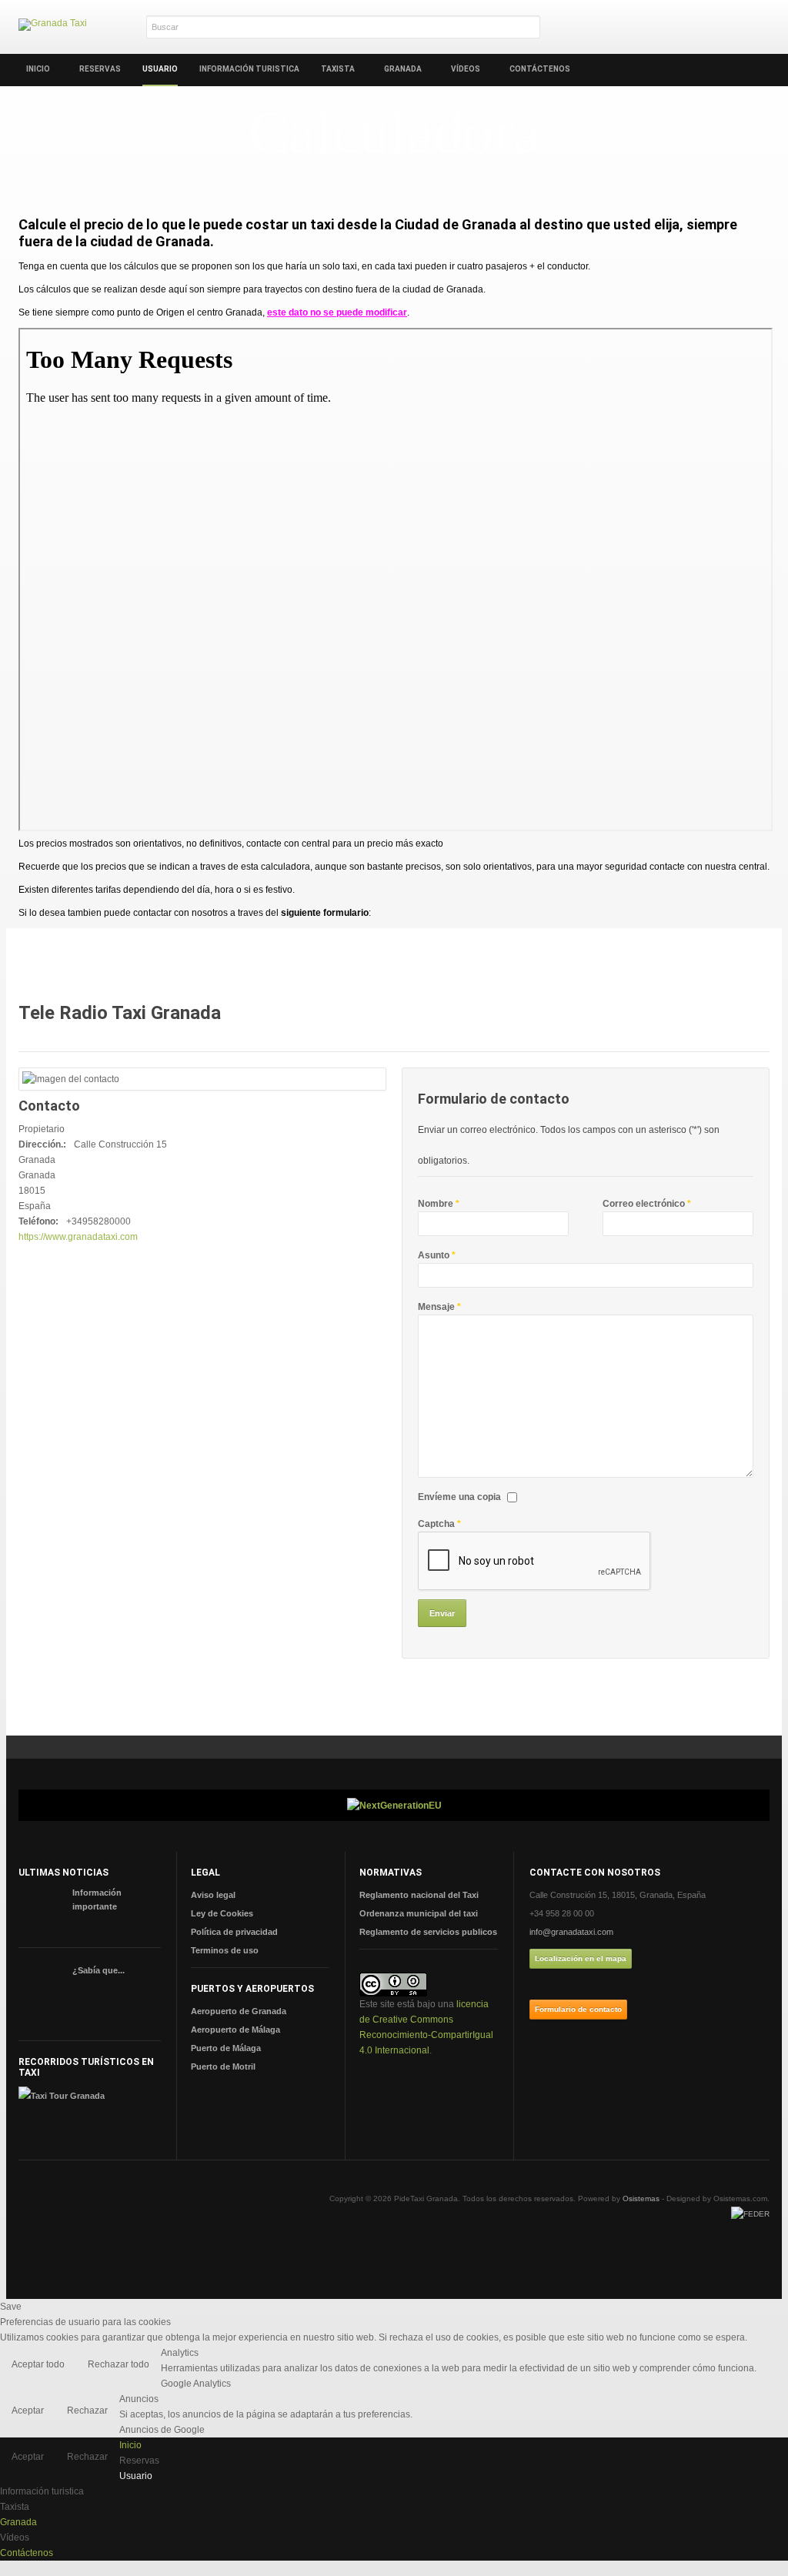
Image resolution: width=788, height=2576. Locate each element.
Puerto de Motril (223, 2066)
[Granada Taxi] (53, 25)
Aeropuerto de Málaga (235, 2030)
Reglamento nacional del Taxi (419, 1895)
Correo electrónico (647, 1204)
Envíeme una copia (459, 1497)
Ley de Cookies (222, 1913)
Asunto (437, 1255)
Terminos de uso (225, 1950)
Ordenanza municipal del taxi (419, 1913)
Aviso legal (213, 1895)
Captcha (439, 1524)
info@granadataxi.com (571, 1932)
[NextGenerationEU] (394, 1805)
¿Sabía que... (98, 1970)
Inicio (38, 69)
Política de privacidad (234, 1932)
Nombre (439, 1204)
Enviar (442, 1613)
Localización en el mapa (581, 1958)
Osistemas (641, 2198)
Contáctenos (540, 69)
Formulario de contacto (578, 2009)
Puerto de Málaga (226, 2048)
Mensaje (439, 1307)
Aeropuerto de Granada (239, 2011)
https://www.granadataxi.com (78, 1237)
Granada (403, 69)
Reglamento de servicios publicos (428, 1932)
